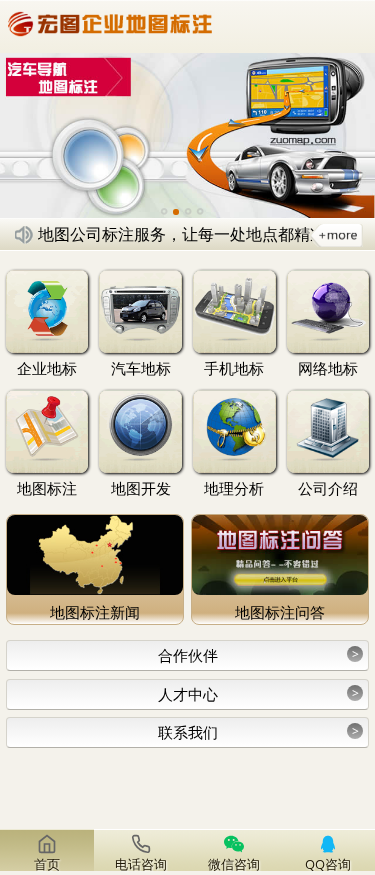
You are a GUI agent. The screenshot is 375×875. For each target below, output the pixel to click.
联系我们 (258, 732)
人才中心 (258, 694)
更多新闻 (336, 234)
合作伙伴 (258, 655)
